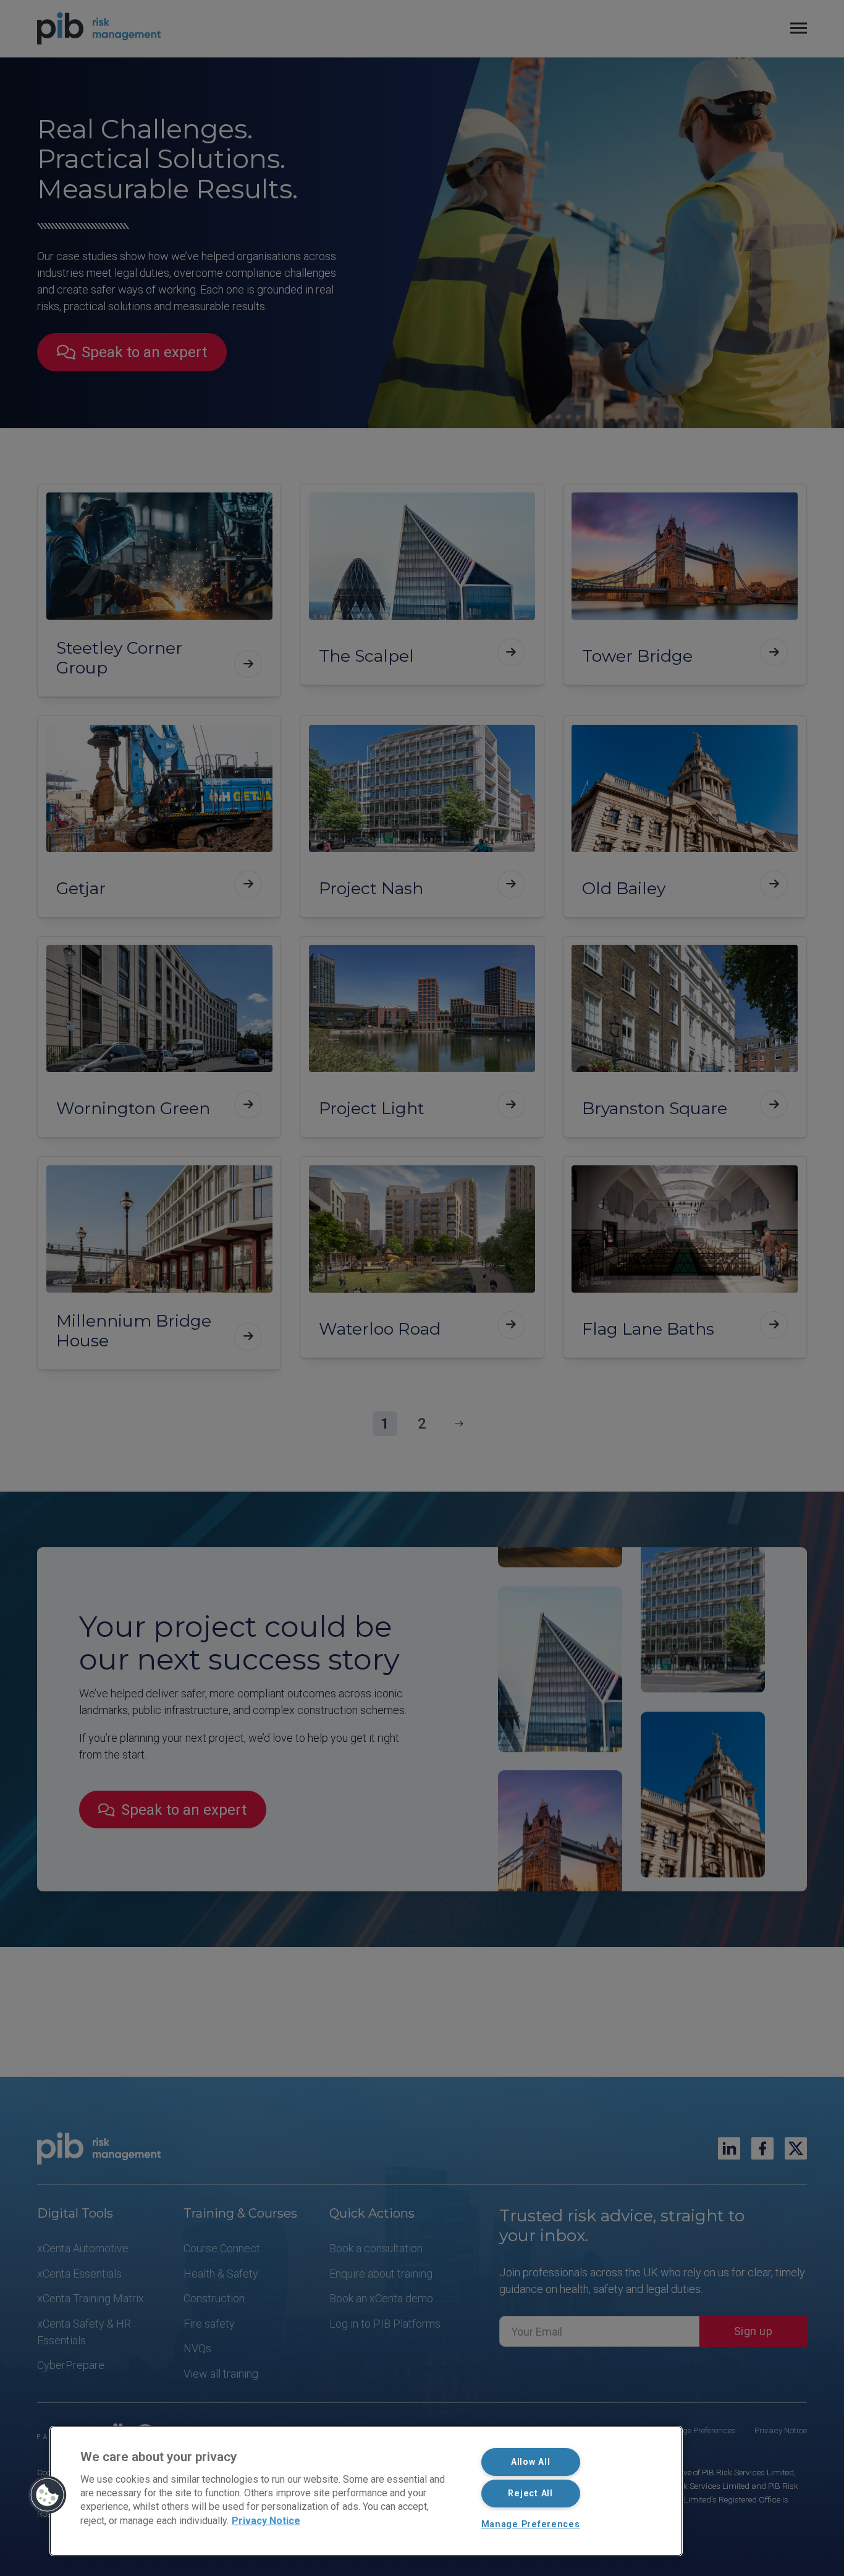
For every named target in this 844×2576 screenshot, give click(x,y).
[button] (48, 2495)
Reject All (530, 2494)
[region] (366, 2491)
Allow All (530, 2462)
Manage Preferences (531, 2524)
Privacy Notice (266, 2520)
